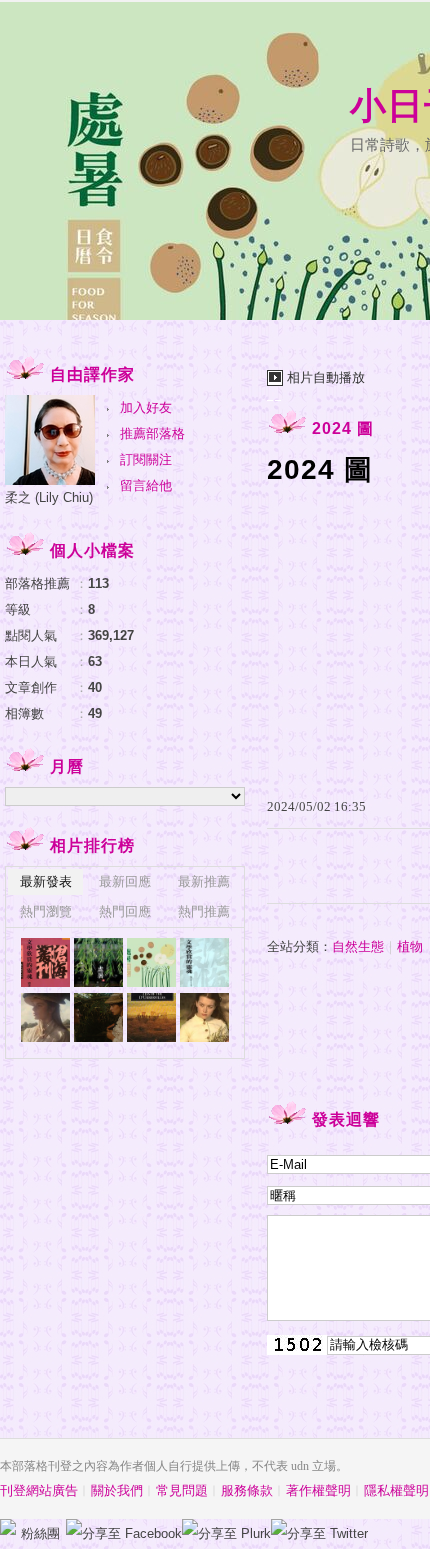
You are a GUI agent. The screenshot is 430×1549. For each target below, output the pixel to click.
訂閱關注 (146, 459)
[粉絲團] (8, 1527)
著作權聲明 (318, 1490)
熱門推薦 (204, 911)
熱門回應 (125, 911)
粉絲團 (40, 1533)
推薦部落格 (152, 433)
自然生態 (358, 946)
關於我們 (117, 1490)
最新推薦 (204, 881)
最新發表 (46, 881)
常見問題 (182, 1490)
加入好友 (146, 407)
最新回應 (125, 881)
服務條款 (247, 1490)
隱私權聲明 (396, 1490)
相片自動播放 (326, 377)
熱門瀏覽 (46, 911)
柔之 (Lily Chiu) (49, 497)
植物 (410, 946)
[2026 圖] (45, 962)
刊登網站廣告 (39, 1490)
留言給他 (146, 485)
